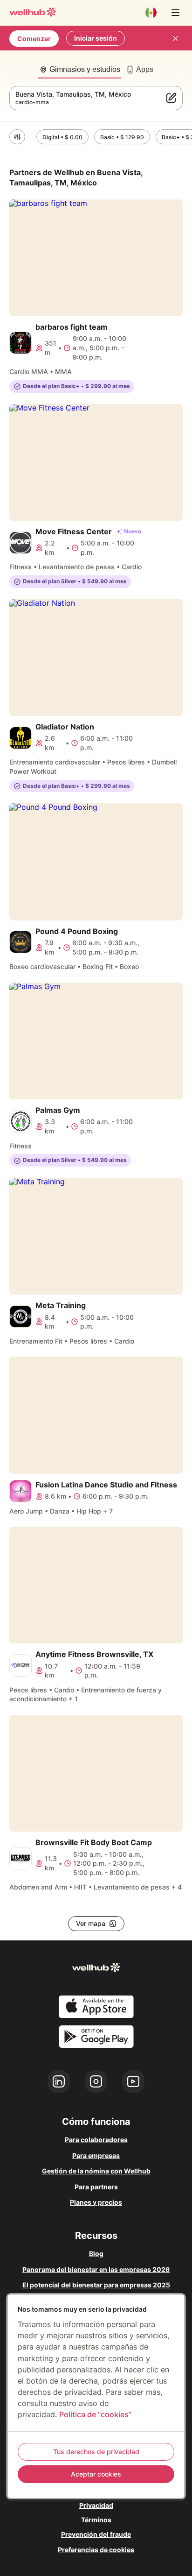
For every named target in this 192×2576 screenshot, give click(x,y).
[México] (151, 13)
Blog (96, 2254)
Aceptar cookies (96, 2474)
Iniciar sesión (96, 38)
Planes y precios (96, 2202)
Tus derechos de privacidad (96, 2452)
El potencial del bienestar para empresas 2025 (96, 2285)
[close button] (175, 38)
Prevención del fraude (96, 2534)
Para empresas (96, 2155)
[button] (17, 137)
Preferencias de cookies (96, 2550)
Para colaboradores (96, 2140)
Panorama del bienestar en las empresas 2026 (96, 2269)
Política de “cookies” (95, 2414)
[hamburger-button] (175, 13)
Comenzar (34, 39)
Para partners (96, 2187)
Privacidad (96, 2505)
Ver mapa (91, 1923)
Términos (96, 2520)
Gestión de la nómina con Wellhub (96, 2171)
